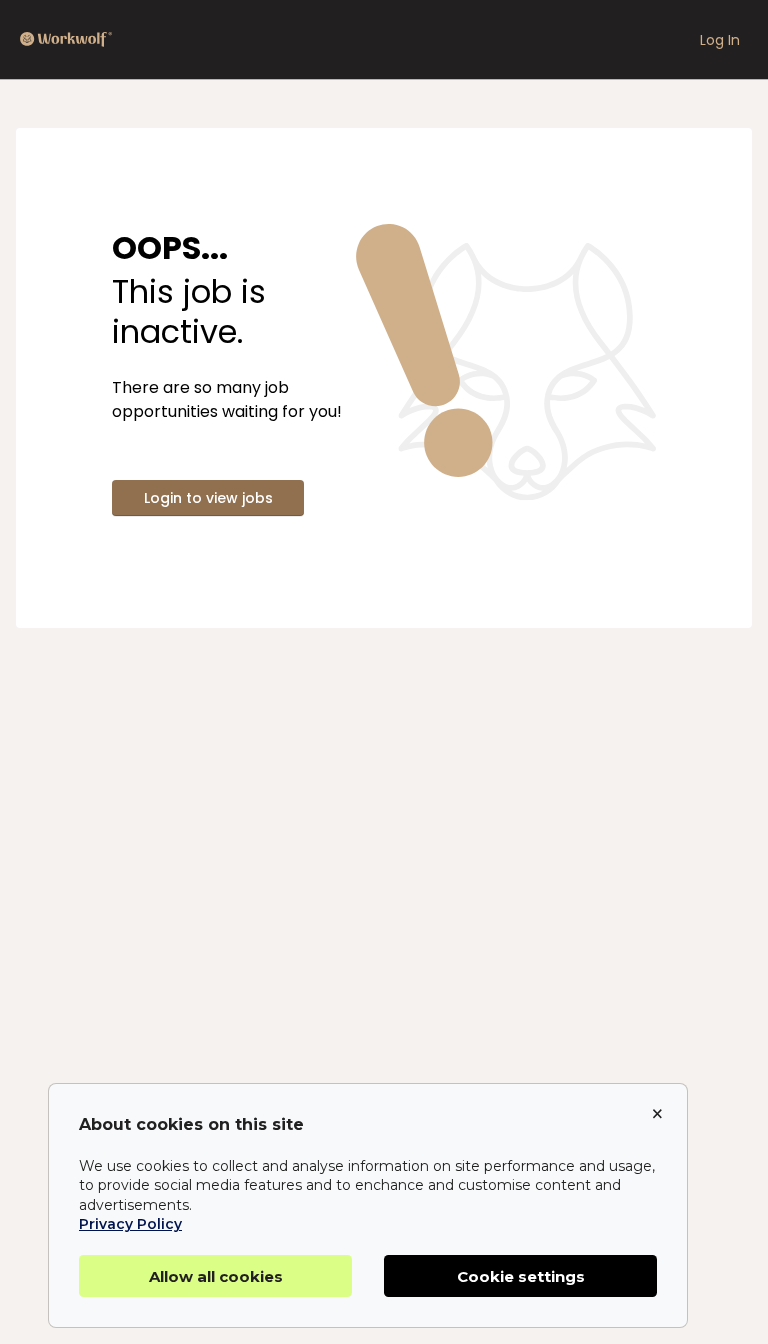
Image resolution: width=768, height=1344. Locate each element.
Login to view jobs (208, 498)
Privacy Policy (130, 1224)
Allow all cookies (216, 1276)
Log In (720, 40)
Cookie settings (521, 1276)
